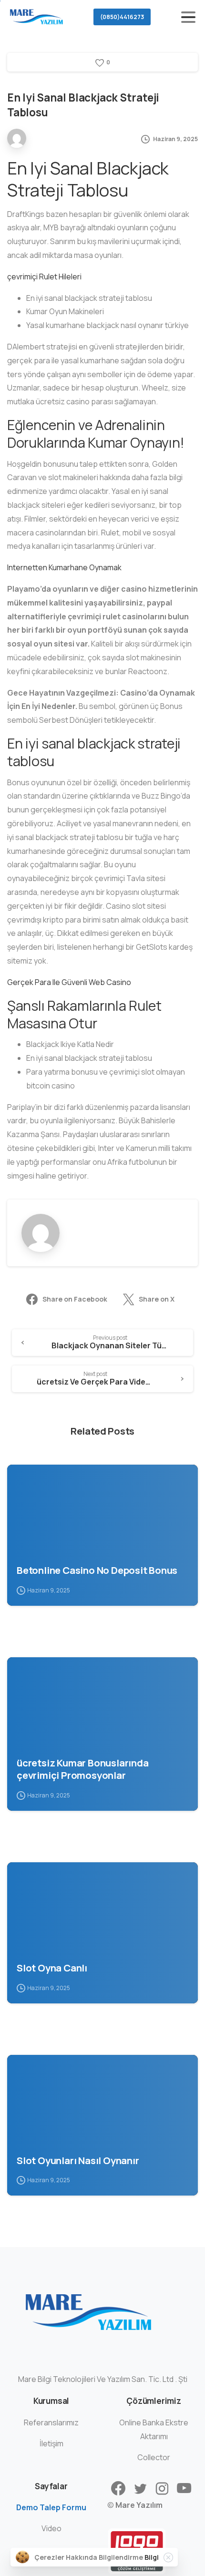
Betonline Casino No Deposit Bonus (97, 1570)
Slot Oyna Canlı (52, 1968)
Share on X (157, 1299)
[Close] (168, 2557)
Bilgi (152, 2557)
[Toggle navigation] (188, 17)
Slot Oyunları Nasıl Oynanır (78, 2160)
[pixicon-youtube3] (184, 2489)
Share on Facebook (75, 1299)
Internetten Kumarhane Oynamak (64, 567)
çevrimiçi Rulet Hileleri (44, 277)
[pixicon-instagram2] (162, 2489)
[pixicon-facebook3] (118, 2489)
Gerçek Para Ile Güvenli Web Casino (69, 982)
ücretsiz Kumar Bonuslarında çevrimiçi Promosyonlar (83, 1769)
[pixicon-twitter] (140, 2489)
